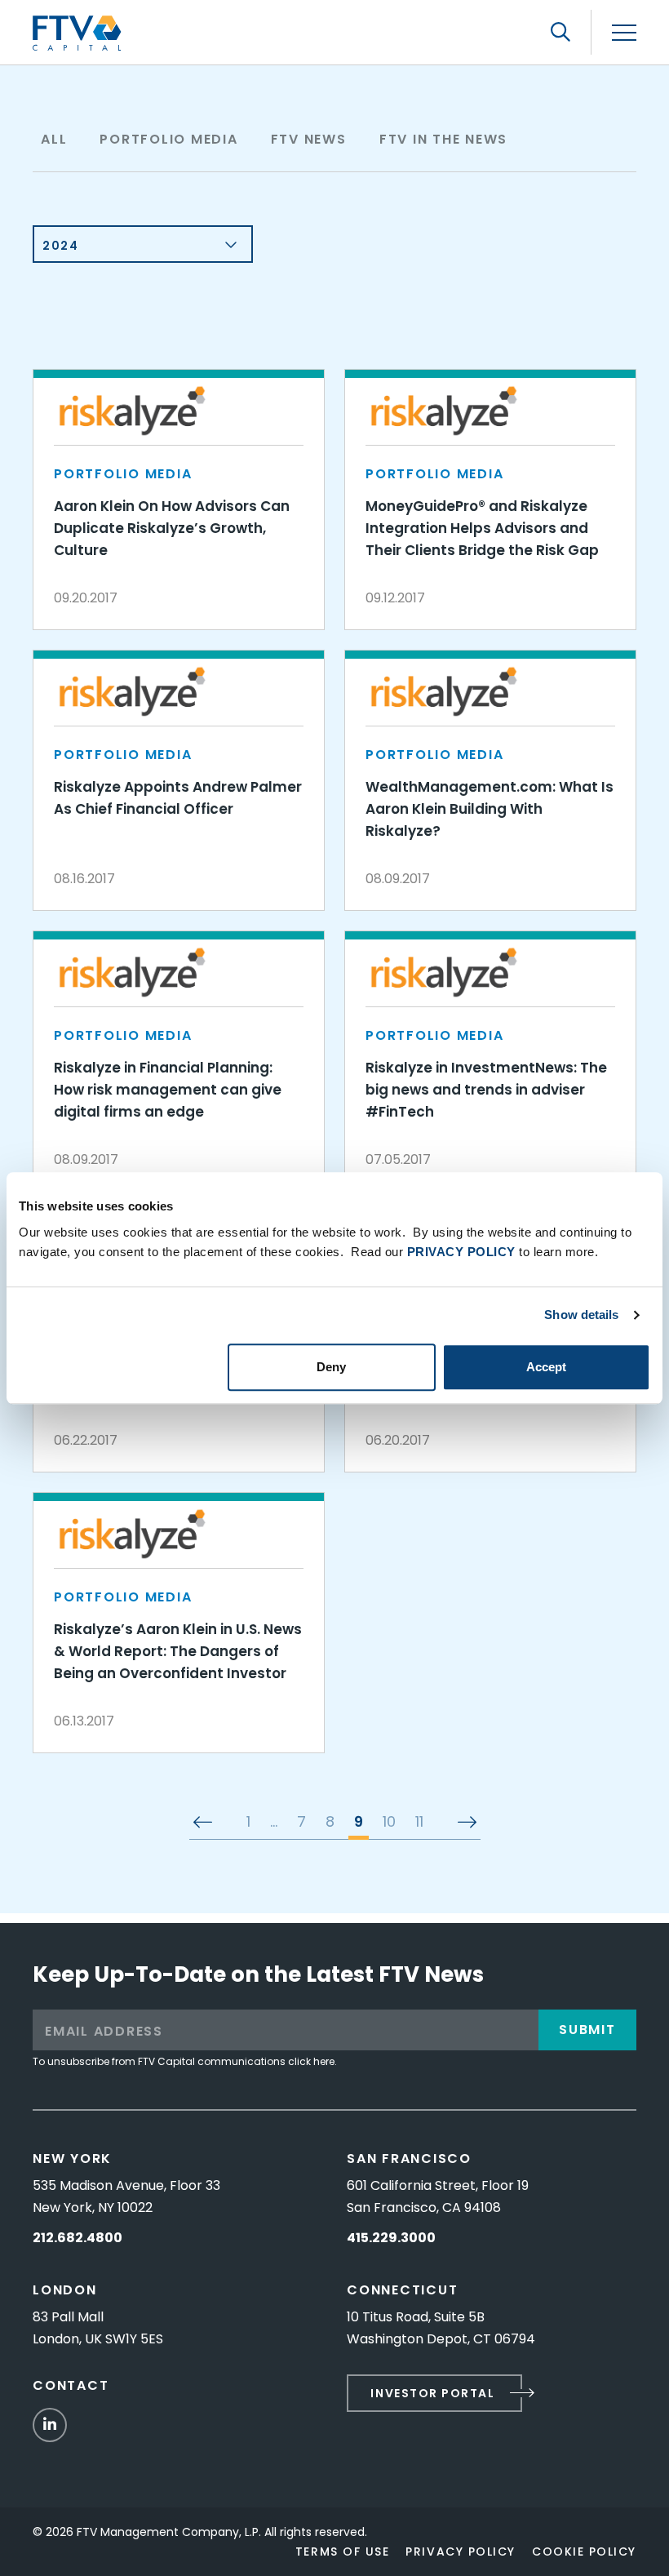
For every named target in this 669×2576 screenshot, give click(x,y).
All (54, 139)
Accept (546, 1367)
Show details (581, 1315)
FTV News (309, 139)
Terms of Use (342, 2552)
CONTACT (71, 2385)
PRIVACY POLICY (461, 1252)
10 (389, 1823)
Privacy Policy (461, 2552)
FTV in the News (443, 139)
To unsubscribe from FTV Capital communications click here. (185, 2061)
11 (419, 1823)
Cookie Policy (584, 2552)
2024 (60, 246)
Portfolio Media (168, 139)
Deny (331, 1367)
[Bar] (624, 33)
